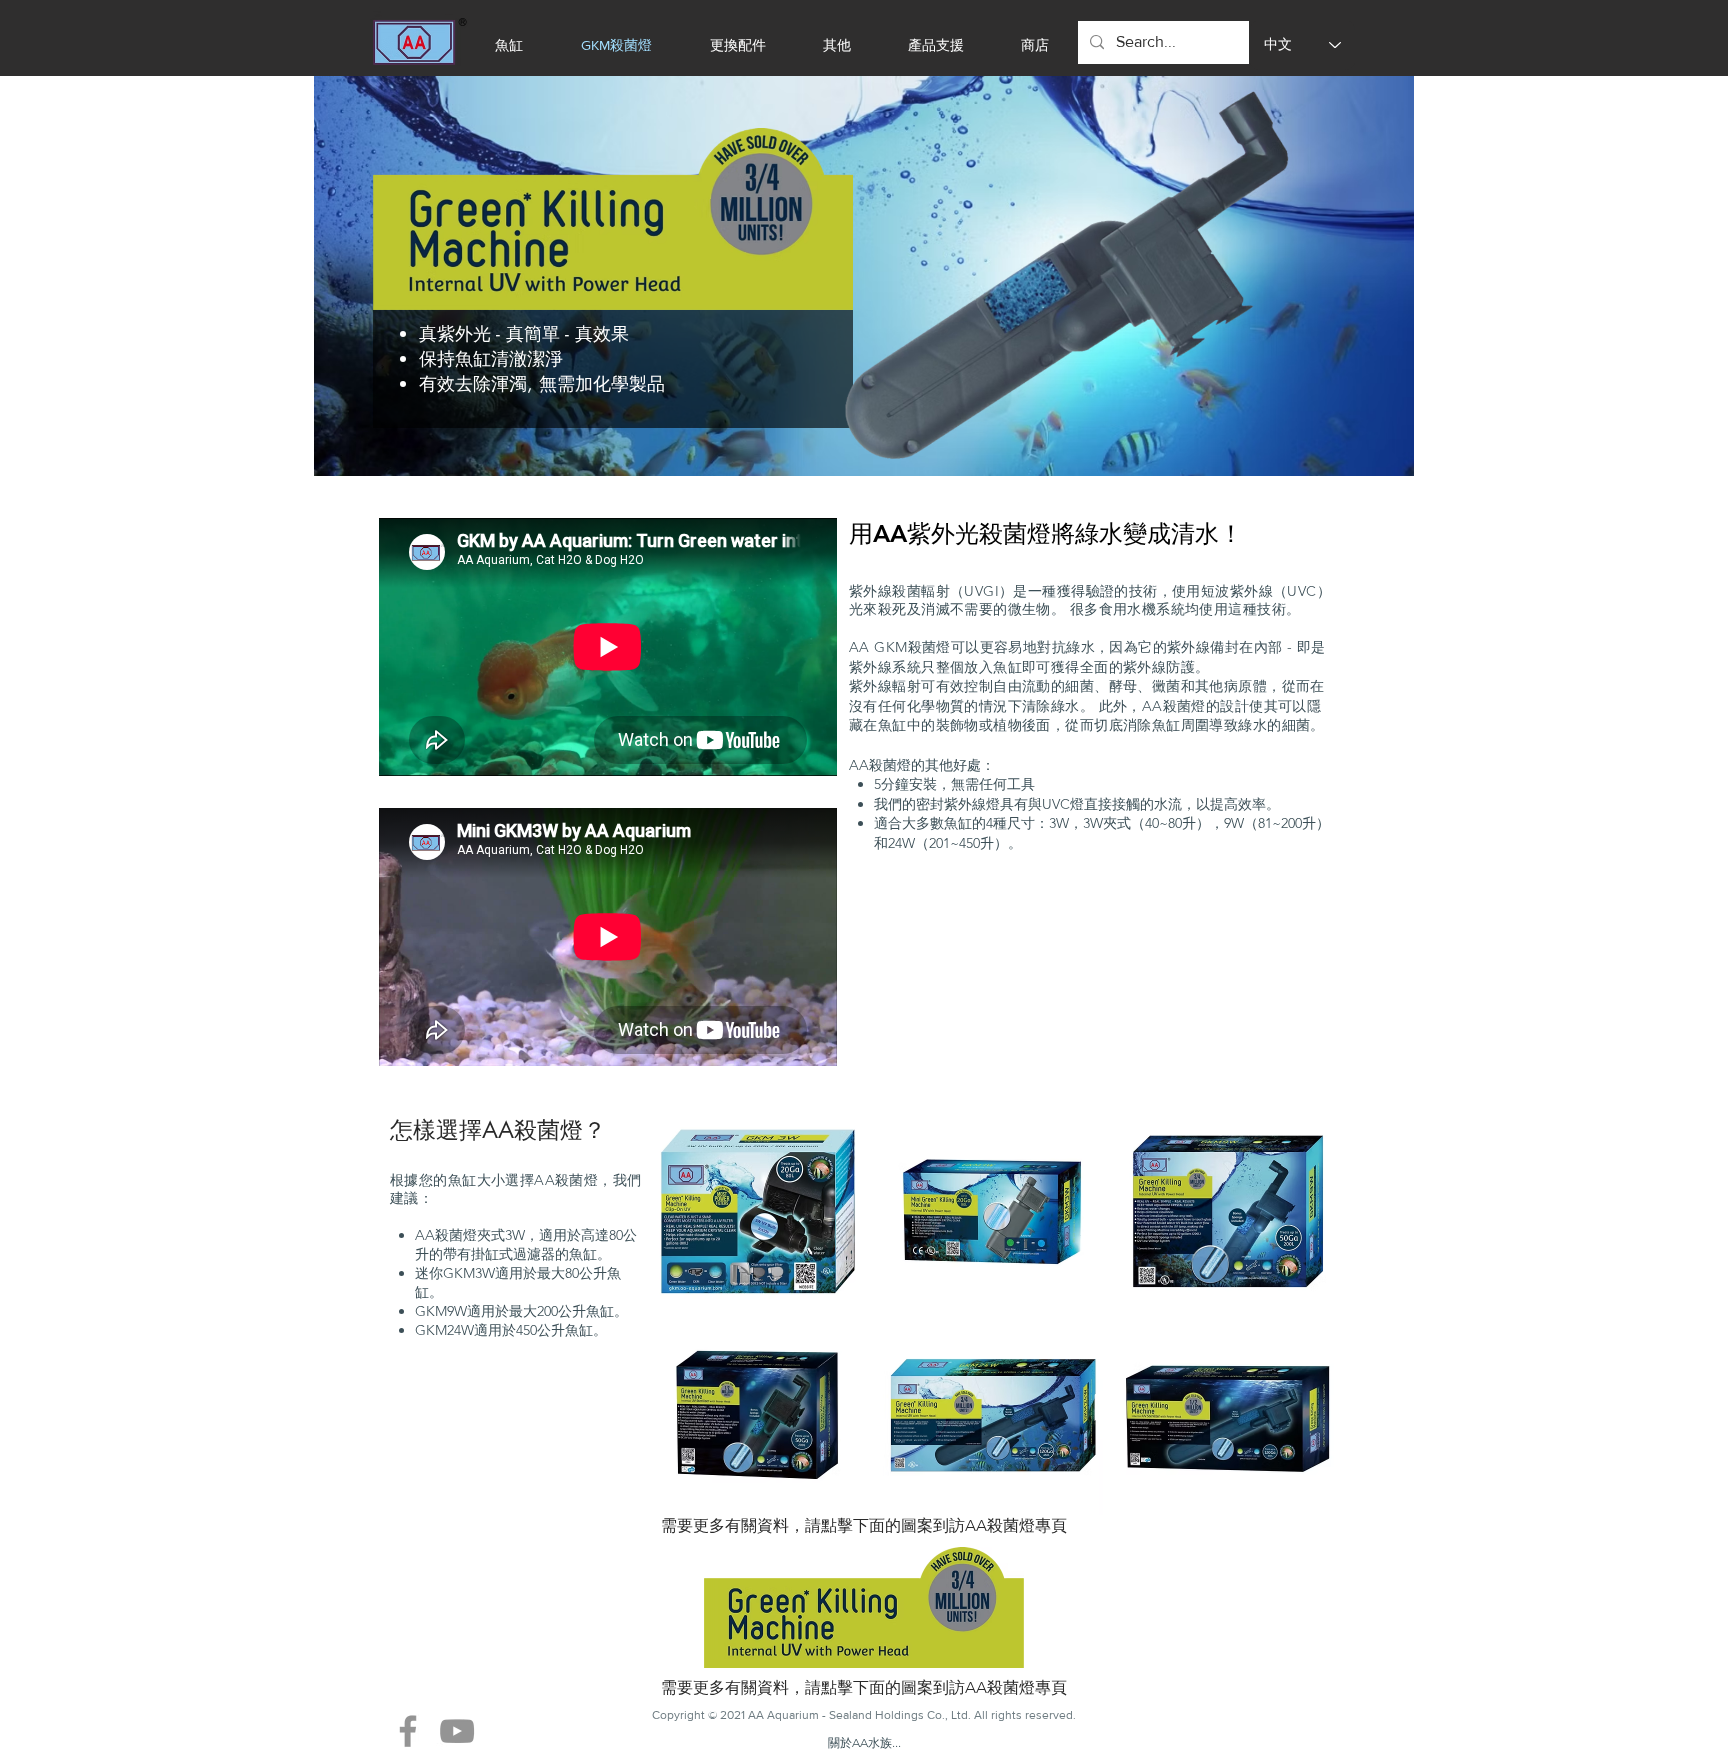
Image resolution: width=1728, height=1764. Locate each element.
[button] (758, 1211)
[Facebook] (408, 1731)
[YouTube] (457, 1731)
